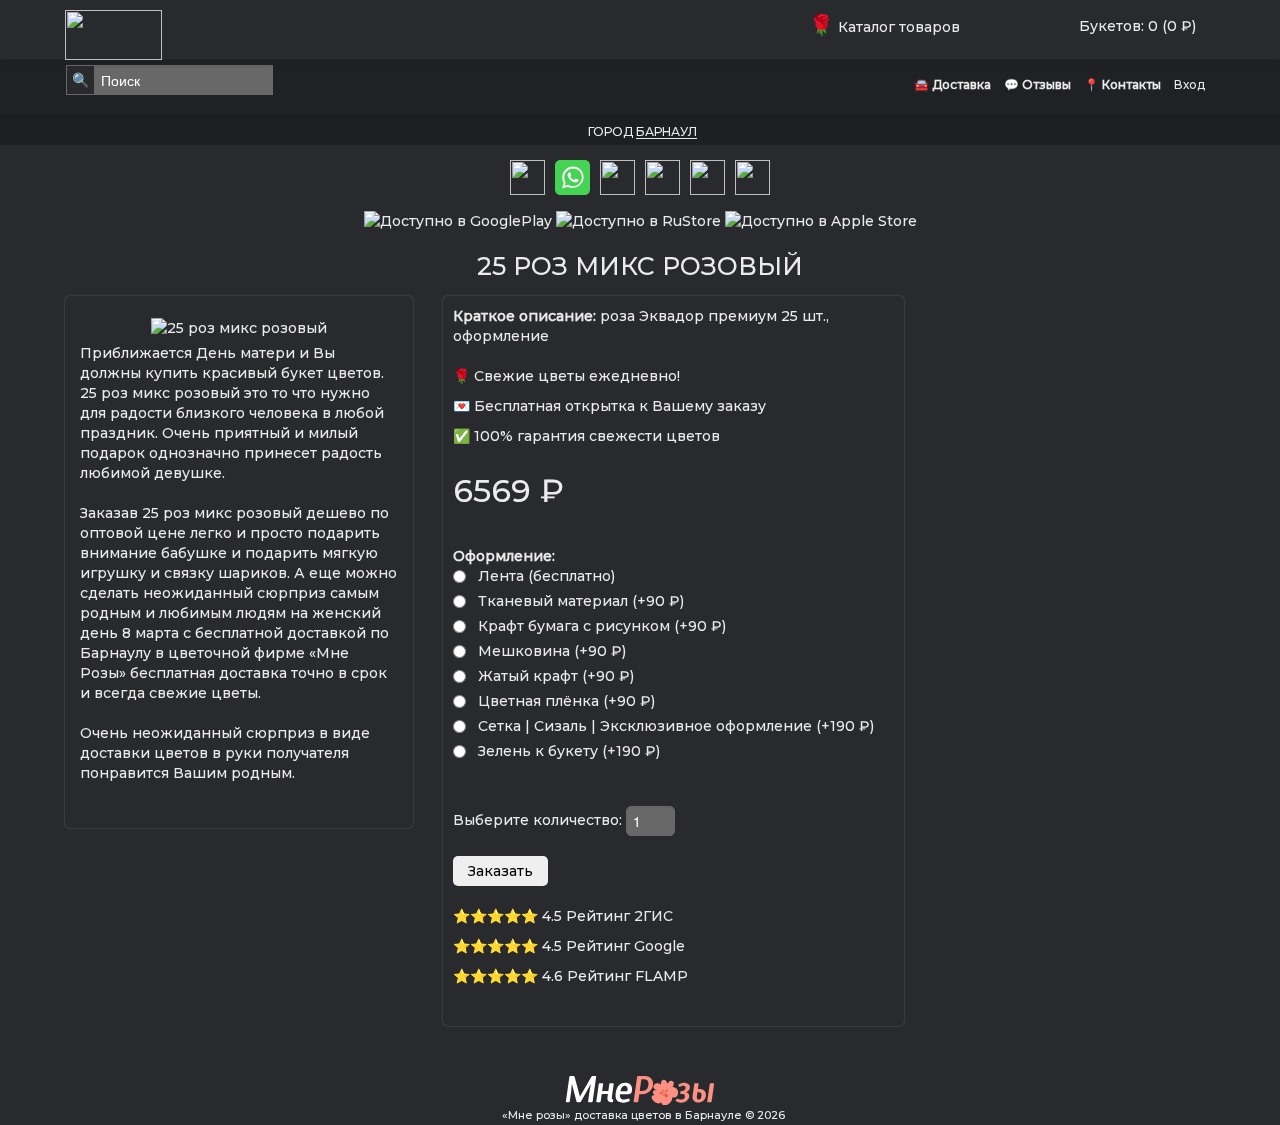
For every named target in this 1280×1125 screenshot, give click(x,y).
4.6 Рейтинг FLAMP (615, 976)
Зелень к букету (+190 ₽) (569, 751)
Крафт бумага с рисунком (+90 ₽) (602, 626)
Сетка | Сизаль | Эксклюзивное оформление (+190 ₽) (676, 726)
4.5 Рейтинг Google (613, 946)
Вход (1189, 84)
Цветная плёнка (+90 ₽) (566, 701)
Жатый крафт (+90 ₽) (556, 676)
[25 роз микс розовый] (239, 326)
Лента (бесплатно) (546, 576)
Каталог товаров (888, 27)
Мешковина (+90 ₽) (552, 651)
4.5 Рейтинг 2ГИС (607, 916)
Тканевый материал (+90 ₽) (581, 601)
